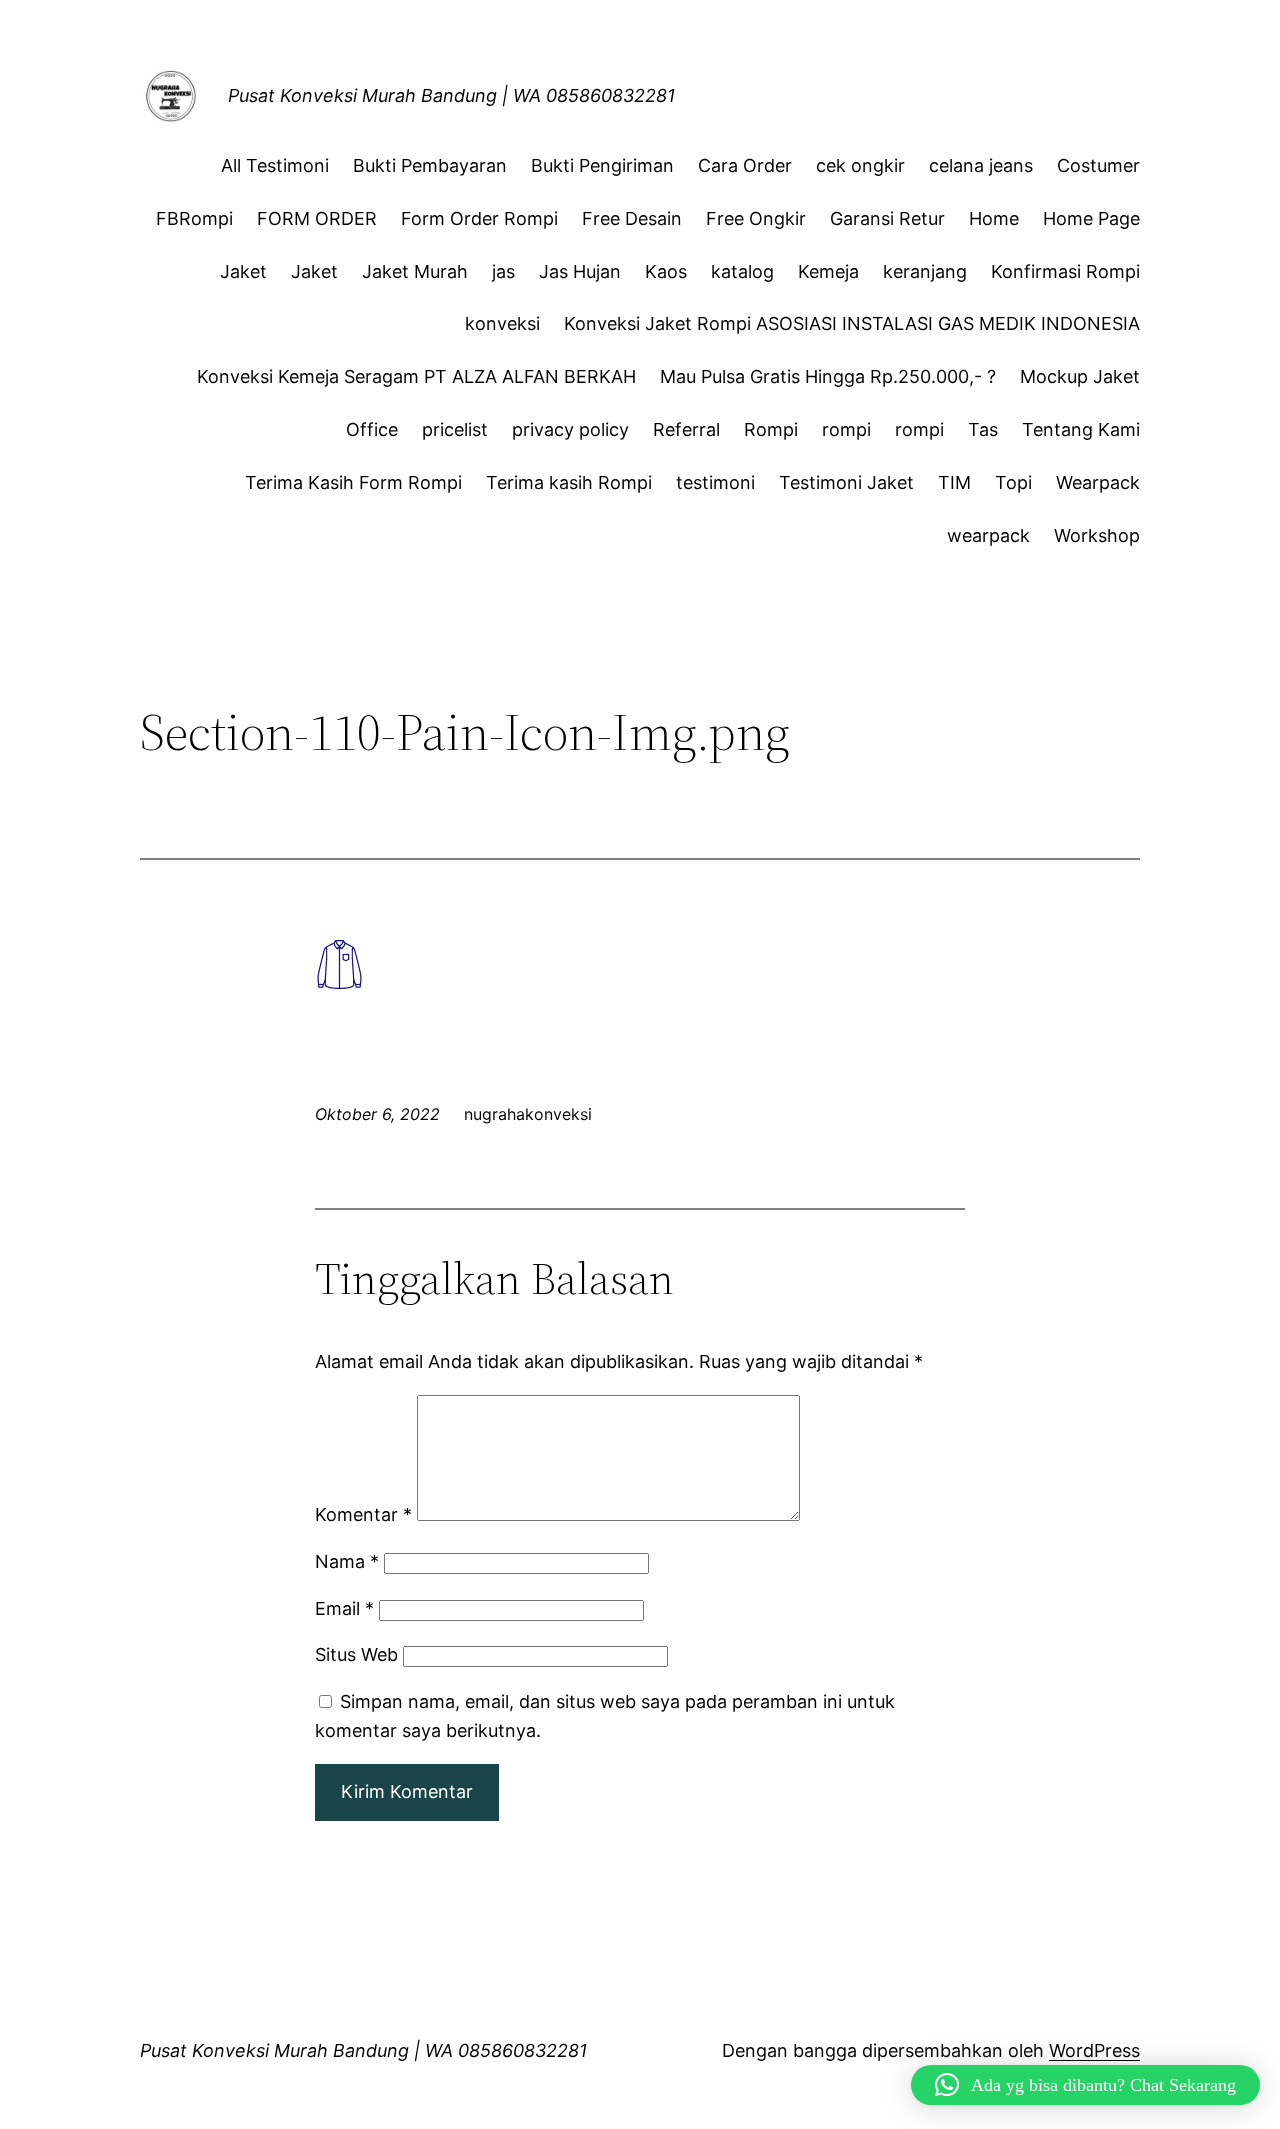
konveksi (502, 323)
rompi (846, 429)
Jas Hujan (580, 271)
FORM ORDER (317, 218)
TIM (954, 482)
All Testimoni (275, 165)
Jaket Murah (415, 271)
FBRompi (194, 218)
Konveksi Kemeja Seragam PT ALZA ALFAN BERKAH (416, 376)
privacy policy (570, 429)
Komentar (363, 1514)
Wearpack (1098, 482)
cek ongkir (860, 165)
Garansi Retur (887, 218)
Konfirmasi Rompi (1065, 271)
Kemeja (828, 271)
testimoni (715, 482)
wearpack (988, 535)
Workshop (1097, 535)
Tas (983, 429)
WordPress (1094, 2050)
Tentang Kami (1081, 429)
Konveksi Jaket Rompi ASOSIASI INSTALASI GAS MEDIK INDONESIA (852, 323)
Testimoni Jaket (846, 482)
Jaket (243, 271)
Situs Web (356, 1654)
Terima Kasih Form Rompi (353, 482)
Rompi (771, 429)
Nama (347, 1561)
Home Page (1091, 218)
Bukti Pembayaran (430, 165)
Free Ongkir (756, 218)
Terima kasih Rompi (569, 482)
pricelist (455, 429)
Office (372, 429)
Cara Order (745, 165)
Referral (686, 429)
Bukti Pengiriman (602, 165)
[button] (1085, 2085)
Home (994, 218)
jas (503, 271)
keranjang (925, 271)
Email (344, 1608)
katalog (742, 271)
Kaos (666, 271)
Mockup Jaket (1080, 376)
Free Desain (632, 218)
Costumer (1098, 165)
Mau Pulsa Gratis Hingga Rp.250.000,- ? (828, 376)
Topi (1013, 482)
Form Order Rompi (479, 218)
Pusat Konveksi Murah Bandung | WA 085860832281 (451, 95)
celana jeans (981, 165)
